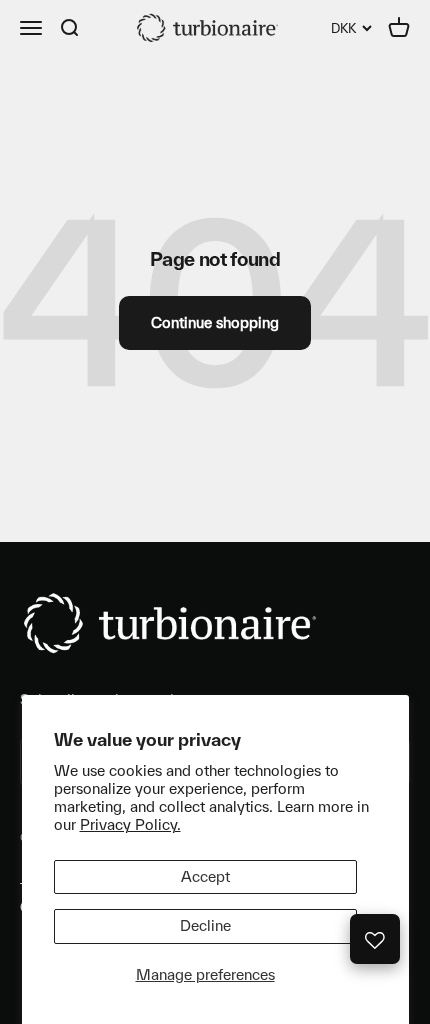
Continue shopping (215, 322)
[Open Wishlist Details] (375, 939)
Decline (205, 925)
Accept (205, 876)
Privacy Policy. (130, 824)
